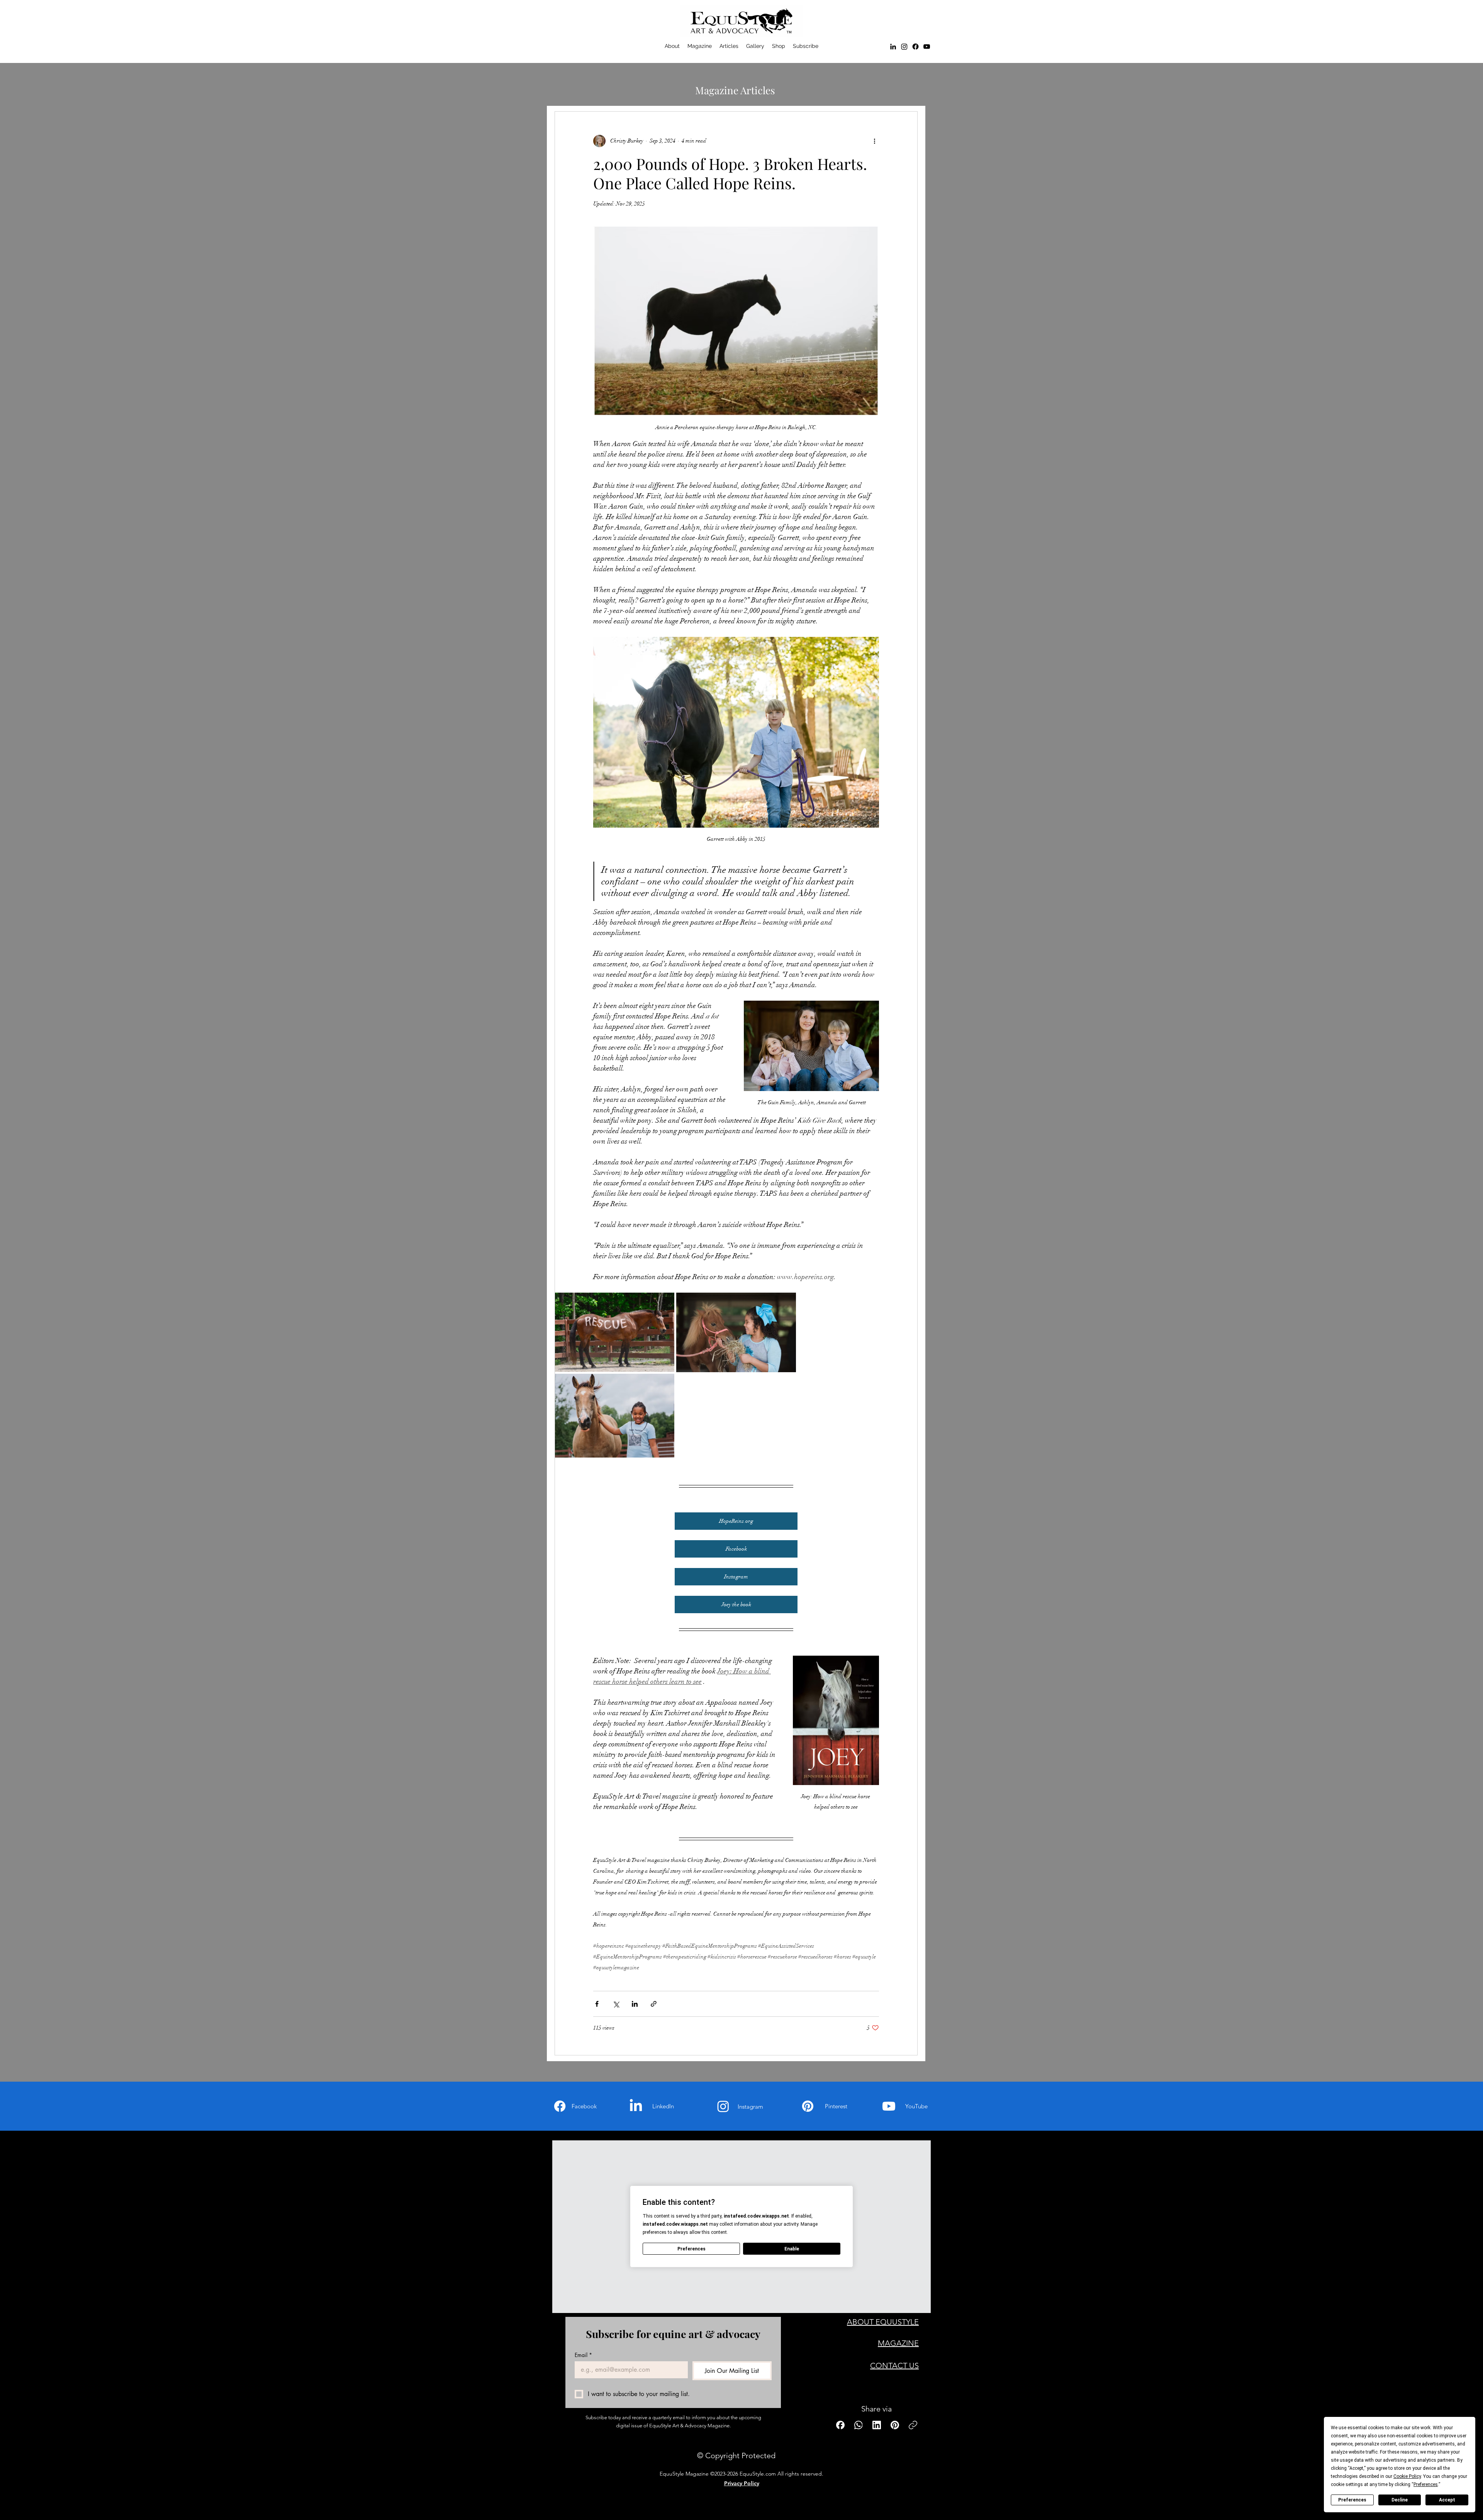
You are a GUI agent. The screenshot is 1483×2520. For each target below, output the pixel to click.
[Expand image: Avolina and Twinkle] (786, 1303)
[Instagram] (723, 2106)
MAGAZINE (898, 2343)
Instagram (750, 2107)
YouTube (916, 2106)
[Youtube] (889, 2106)
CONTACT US (894, 2366)
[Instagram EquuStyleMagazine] (904, 47)
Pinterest (836, 2106)
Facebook (584, 2106)
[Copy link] (913, 2425)
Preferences (1352, 2500)
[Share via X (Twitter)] (616, 2004)
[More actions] (874, 141)
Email (583, 2355)
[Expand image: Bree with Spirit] (664, 1384)
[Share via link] (654, 2004)
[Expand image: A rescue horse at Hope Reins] (664, 1303)
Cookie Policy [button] (1407, 2476)
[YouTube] (927, 47)
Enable (792, 2249)
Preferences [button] (1426, 2484)
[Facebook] (915, 47)
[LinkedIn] (893, 47)
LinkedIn (663, 2106)
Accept (1447, 2500)
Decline (1400, 2500)
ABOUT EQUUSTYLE (883, 2322)
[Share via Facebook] (597, 2004)
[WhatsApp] (859, 2425)
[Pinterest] (808, 2106)
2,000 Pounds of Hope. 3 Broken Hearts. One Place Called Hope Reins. (730, 173)
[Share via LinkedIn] (635, 2004)
